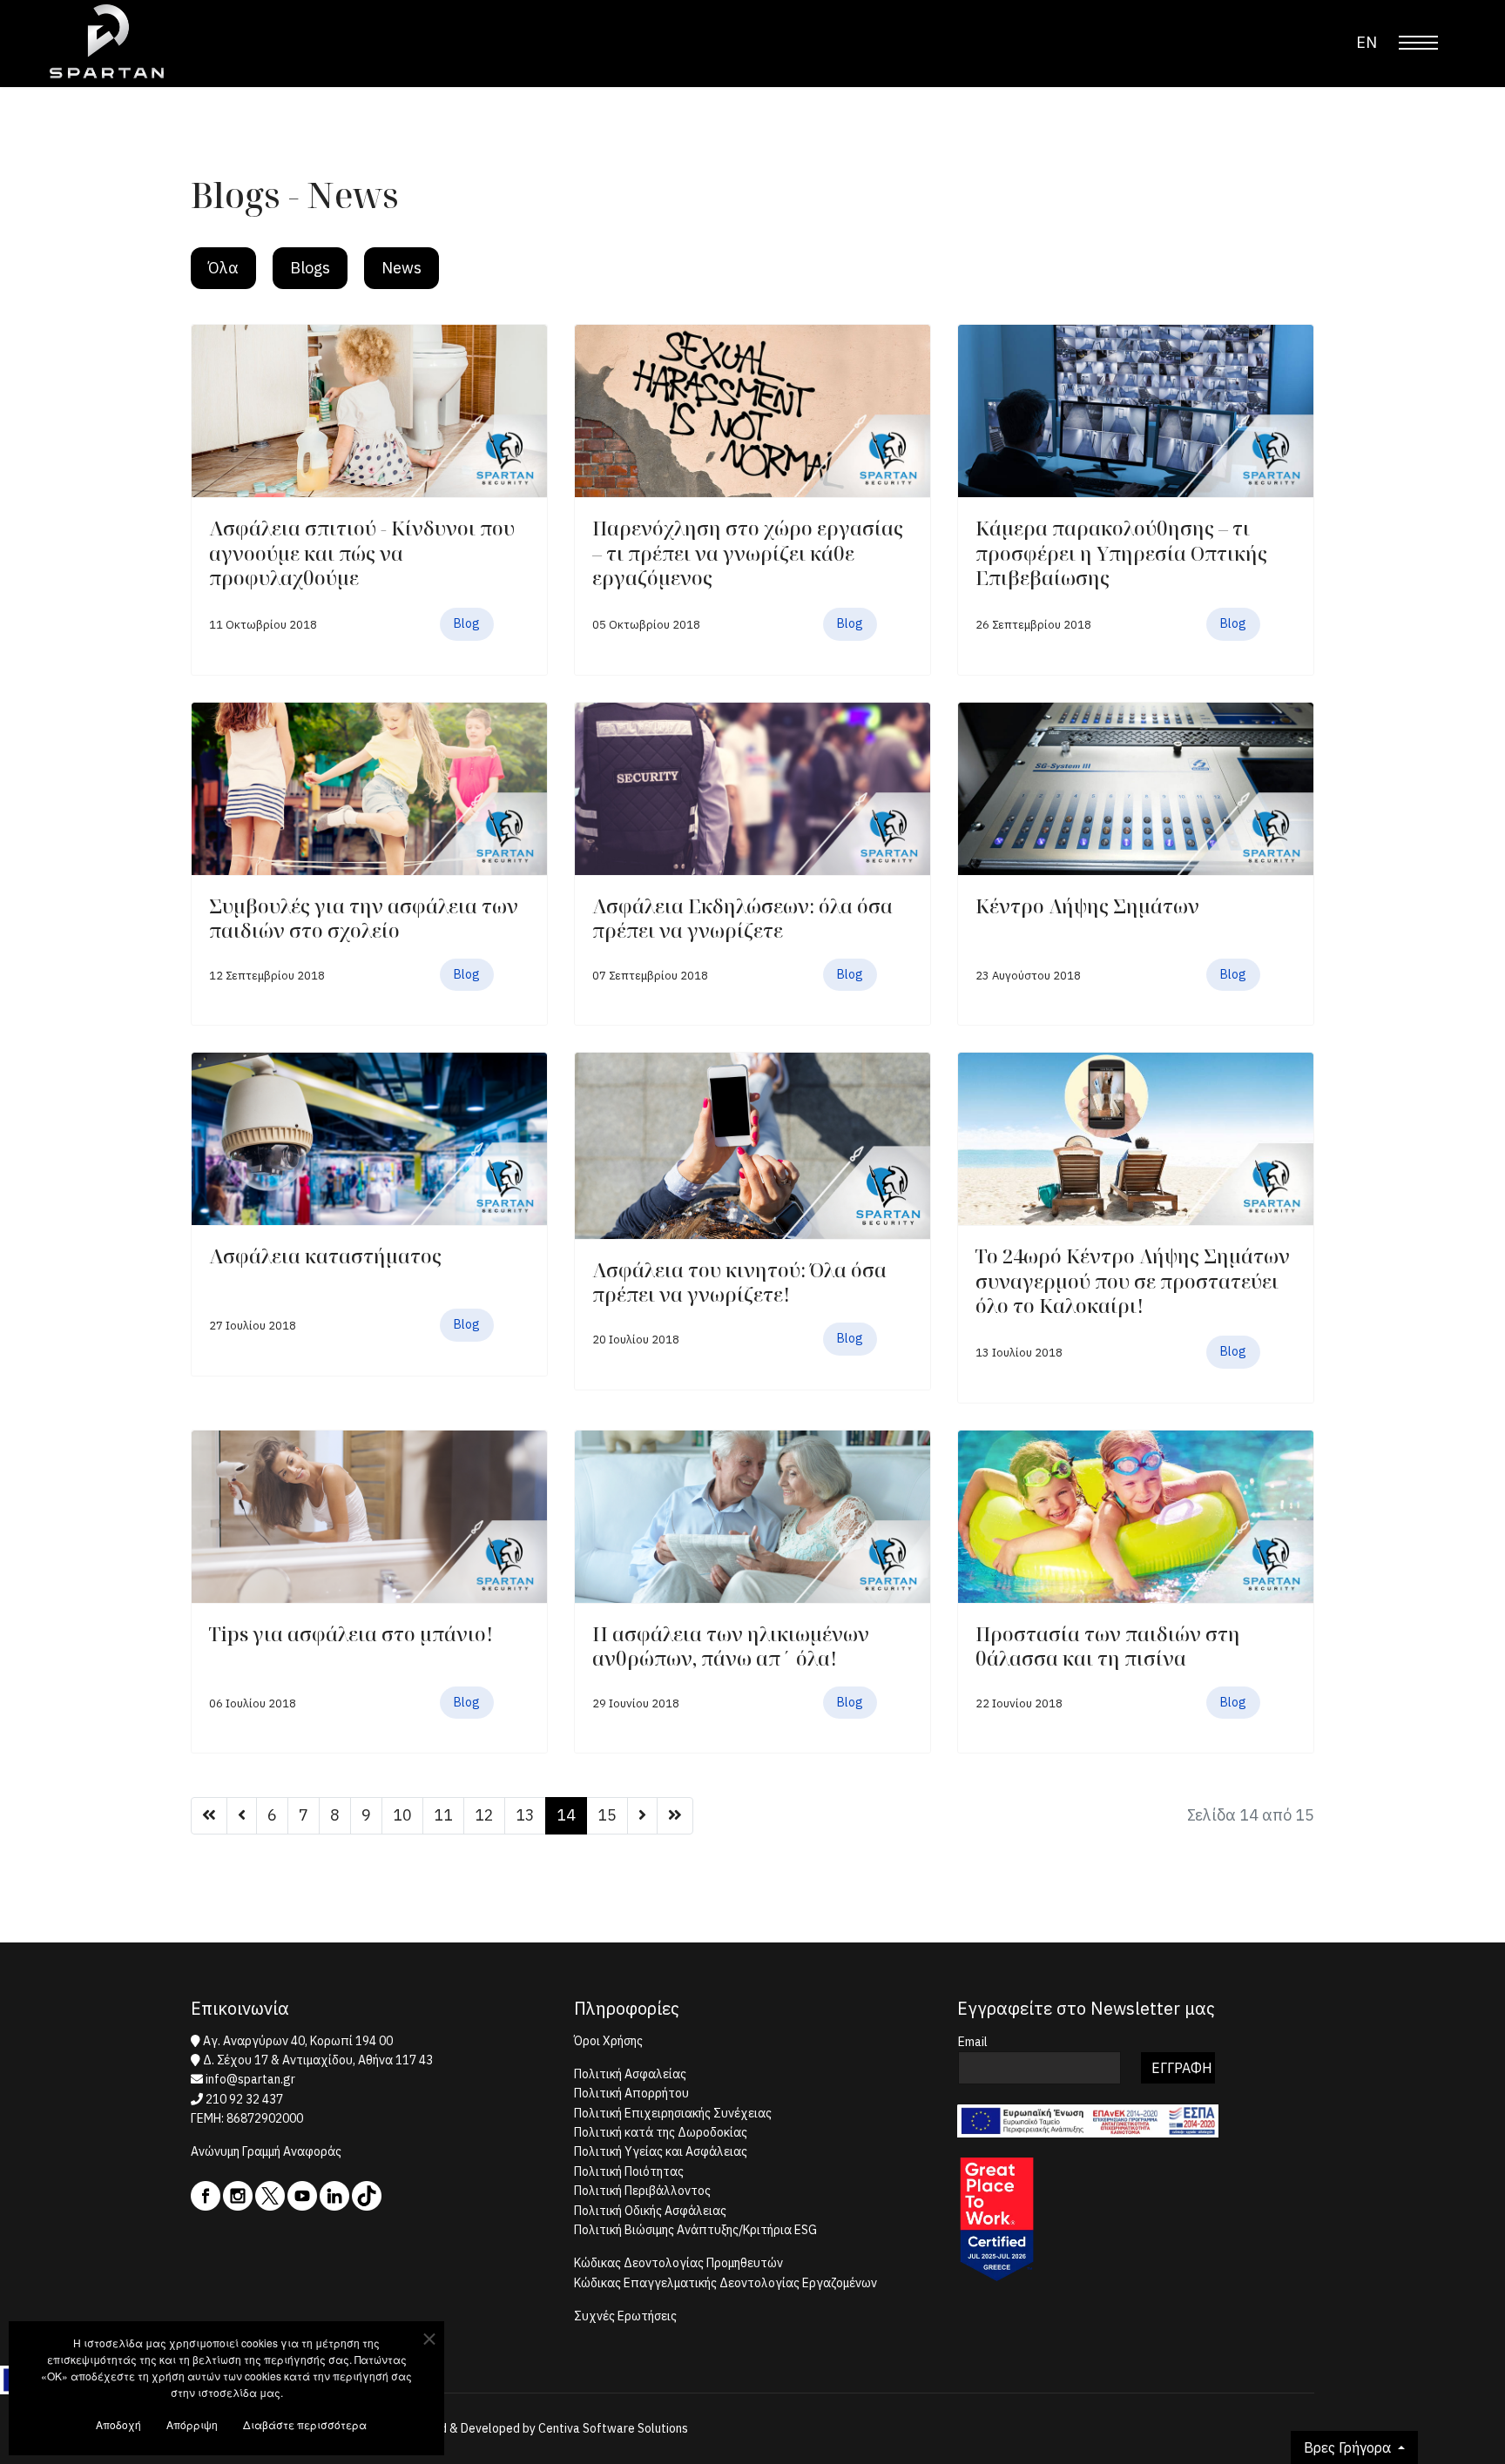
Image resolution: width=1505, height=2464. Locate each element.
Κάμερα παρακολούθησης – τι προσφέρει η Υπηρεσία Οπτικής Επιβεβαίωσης (1121, 552)
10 (402, 1815)
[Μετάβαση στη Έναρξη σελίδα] (209, 1815)
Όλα (223, 268)
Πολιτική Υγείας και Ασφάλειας (661, 2151)
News (402, 268)
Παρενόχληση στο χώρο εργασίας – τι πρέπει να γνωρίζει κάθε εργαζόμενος (748, 552)
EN (1367, 42)
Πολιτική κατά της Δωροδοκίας (661, 2132)
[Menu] (1418, 43)
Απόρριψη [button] (192, 2424)
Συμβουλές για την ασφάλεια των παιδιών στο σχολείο (364, 918)
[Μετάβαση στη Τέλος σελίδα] (675, 1815)
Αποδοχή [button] (118, 2424)
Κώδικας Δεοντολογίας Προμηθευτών (678, 2263)
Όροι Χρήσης (608, 2041)
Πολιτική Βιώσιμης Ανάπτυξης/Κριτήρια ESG (695, 2230)
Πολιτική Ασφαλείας (630, 2074)
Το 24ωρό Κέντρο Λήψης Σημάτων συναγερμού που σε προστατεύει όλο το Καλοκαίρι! (1133, 1280)
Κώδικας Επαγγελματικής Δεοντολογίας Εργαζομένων (726, 2283)
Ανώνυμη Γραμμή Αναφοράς (266, 2151)
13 (525, 1815)
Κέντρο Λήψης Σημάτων (1087, 905)
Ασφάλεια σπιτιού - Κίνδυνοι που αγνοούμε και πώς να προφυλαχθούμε (362, 552)
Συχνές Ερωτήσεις (625, 2316)
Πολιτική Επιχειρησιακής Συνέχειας (673, 2113)
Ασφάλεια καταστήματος (325, 1256)
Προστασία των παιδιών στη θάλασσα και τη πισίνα (1108, 1646)
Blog (467, 623)
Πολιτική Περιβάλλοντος (642, 2191)
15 (607, 1815)
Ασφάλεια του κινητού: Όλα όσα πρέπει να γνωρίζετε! (739, 1282)
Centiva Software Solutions (613, 2428)
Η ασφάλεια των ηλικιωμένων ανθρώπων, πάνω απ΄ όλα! (731, 1646)
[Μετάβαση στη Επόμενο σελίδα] (642, 1815)
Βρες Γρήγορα (1349, 2447)
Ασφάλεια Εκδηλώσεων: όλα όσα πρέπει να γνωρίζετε (742, 918)
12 (484, 1815)
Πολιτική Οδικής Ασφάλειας (650, 2211)
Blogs (310, 268)
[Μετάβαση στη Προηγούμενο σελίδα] (242, 1815)
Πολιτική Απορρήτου (631, 2093)
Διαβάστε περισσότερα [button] (305, 2424)
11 (443, 1815)
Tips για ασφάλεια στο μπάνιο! (351, 1633)
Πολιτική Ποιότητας (629, 2171)
